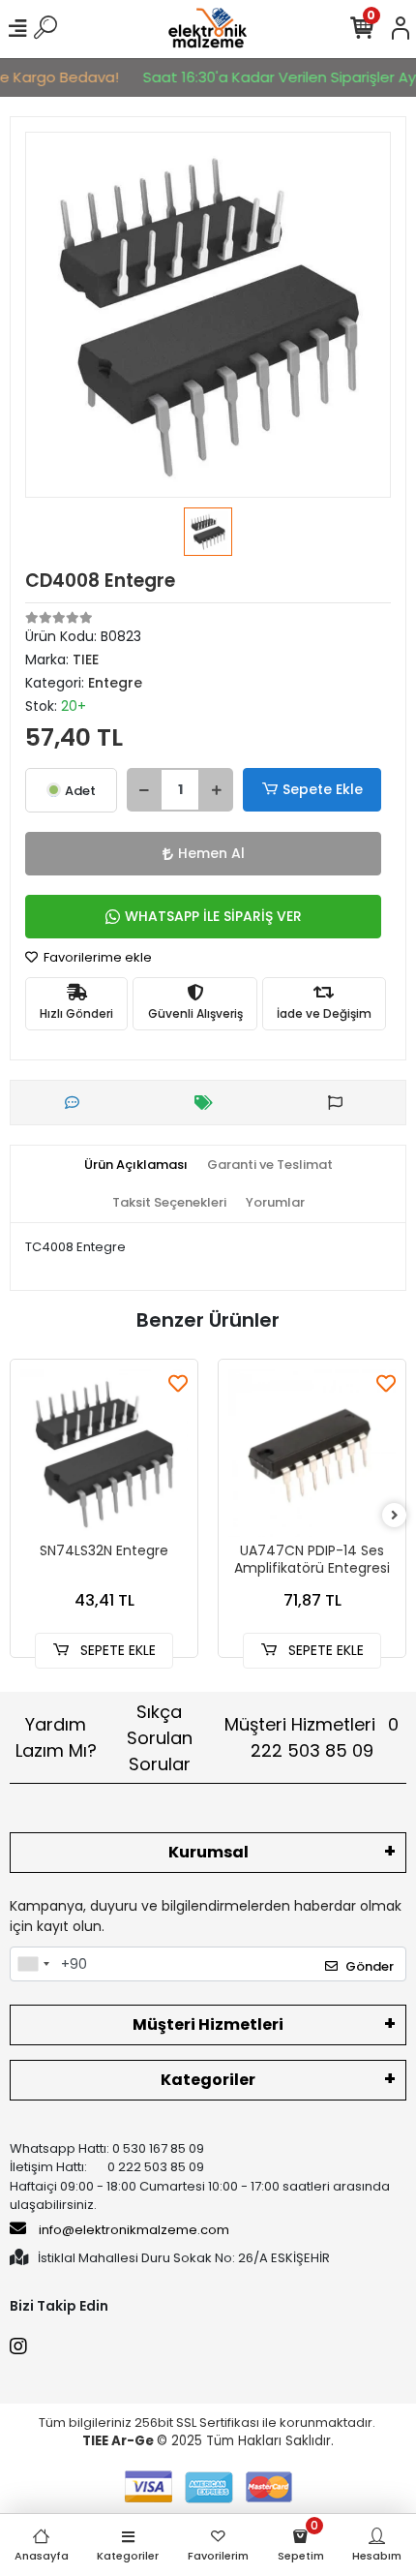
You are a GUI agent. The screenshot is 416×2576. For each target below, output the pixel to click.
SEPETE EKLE (116, 1650)
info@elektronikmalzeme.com (134, 2230)
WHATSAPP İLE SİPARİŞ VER (213, 916)
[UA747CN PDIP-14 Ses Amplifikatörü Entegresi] (312, 1453)
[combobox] (33, 1964)
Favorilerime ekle (96, 957)
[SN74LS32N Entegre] (104, 1453)
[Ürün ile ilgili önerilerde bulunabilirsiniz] (340, 1103)
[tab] (136, 1165)
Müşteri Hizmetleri (312, 1737)
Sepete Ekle (323, 789)
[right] (395, 1516)
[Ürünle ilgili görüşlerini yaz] (77, 1103)
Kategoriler (208, 2080)
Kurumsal (208, 1852)
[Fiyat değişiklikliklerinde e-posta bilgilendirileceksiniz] (208, 1103)
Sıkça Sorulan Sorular (160, 1738)
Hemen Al (211, 853)
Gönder (370, 1966)
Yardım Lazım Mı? (56, 1737)
